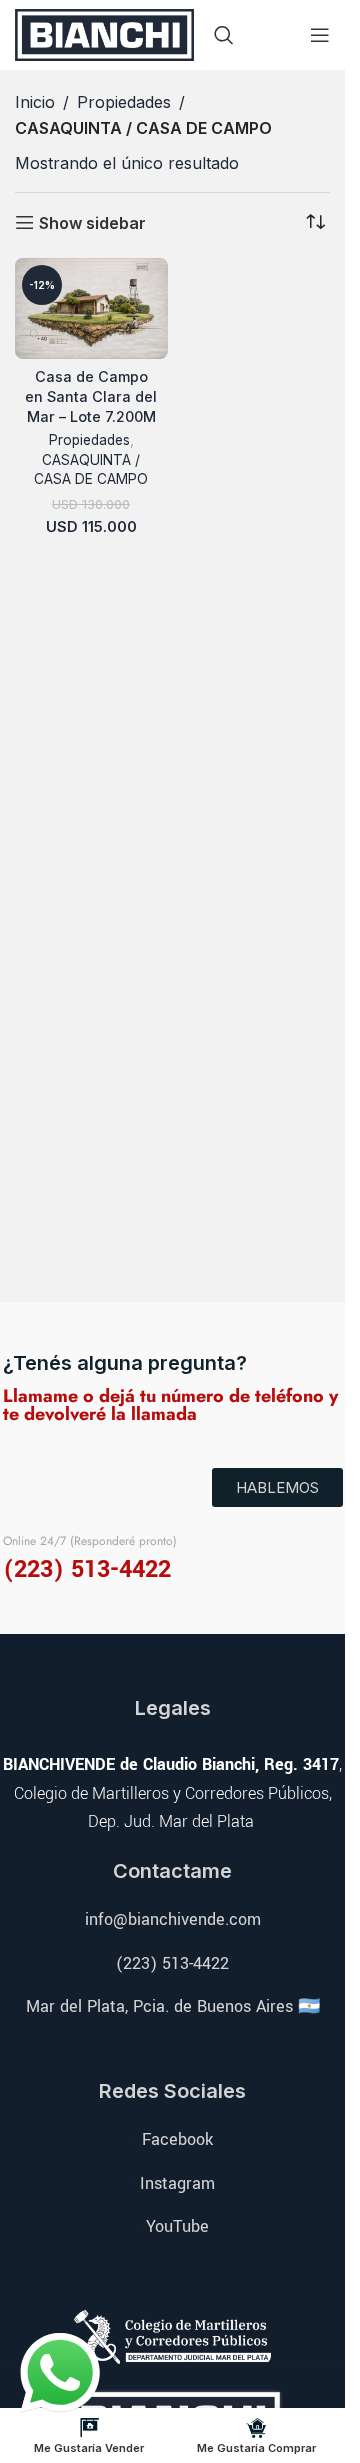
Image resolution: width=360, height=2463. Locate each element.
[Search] (224, 35)
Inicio (35, 102)
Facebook (177, 2139)
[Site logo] (104, 33)
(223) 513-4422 (172, 1963)
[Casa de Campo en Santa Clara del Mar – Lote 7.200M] (91, 309)
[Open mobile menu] (320, 35)
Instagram (177, 2183)
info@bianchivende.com (173, 1919)
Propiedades (124, 102)
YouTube (177, 2226)
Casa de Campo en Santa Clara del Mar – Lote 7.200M (91, 396)
